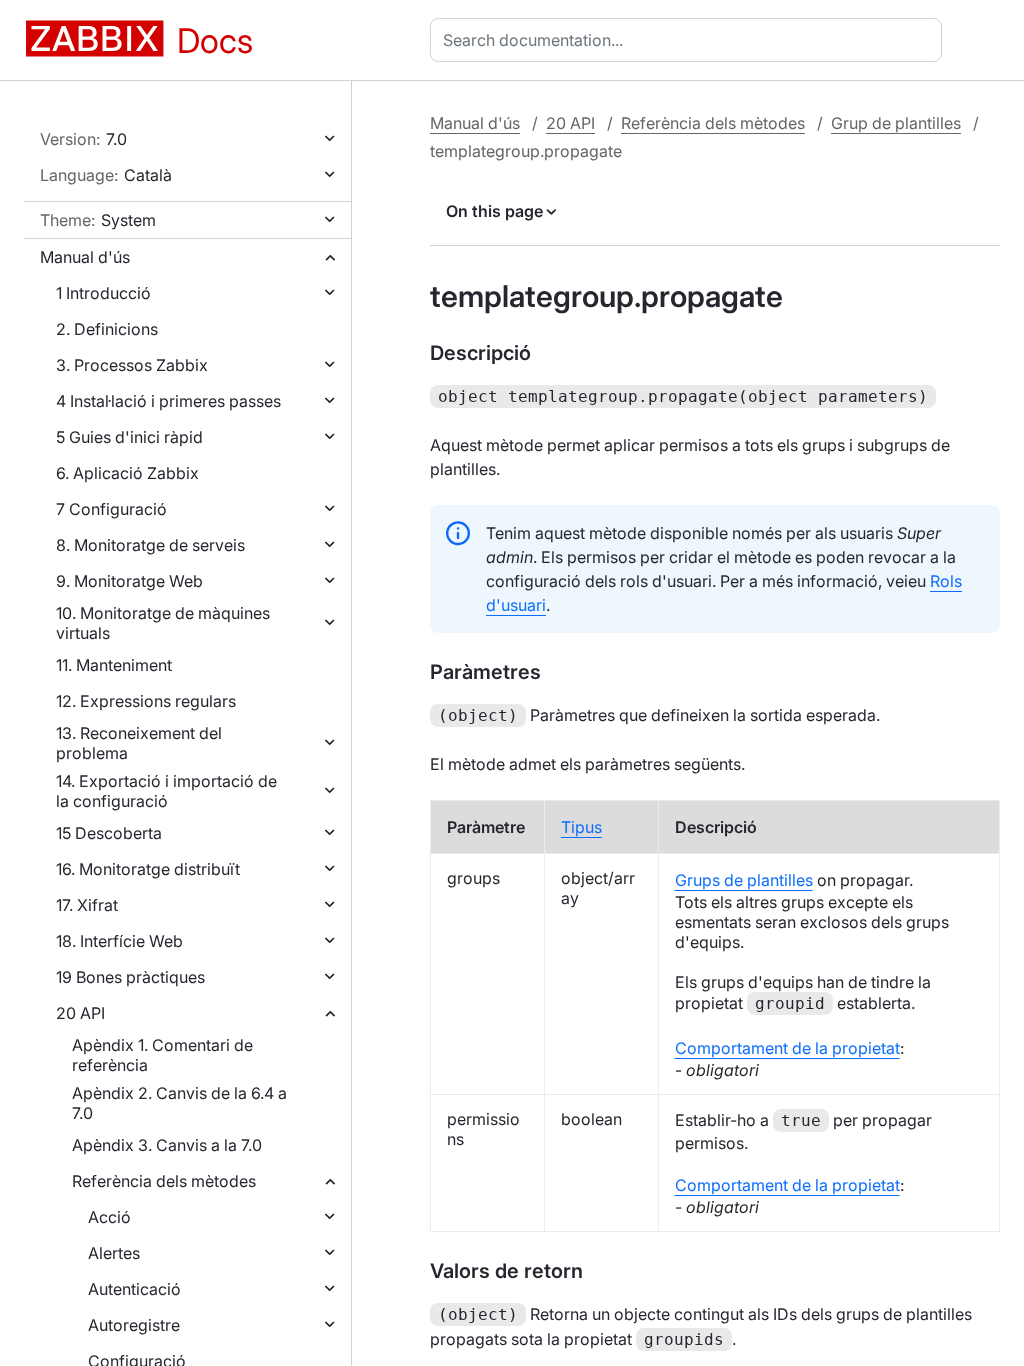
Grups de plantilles (744, 880)
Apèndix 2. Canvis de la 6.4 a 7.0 (179, 1103)
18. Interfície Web (119, 941)
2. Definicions (107, 329)
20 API (80, 1013)
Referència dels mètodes (164, 1181)
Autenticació (134, 1289)
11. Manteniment (114, 665)
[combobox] (690, 40)
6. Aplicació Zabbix (127, 473)
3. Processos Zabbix (132, 365)
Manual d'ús (85, 257)
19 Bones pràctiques (130, 977)
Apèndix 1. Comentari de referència (162, 1055)
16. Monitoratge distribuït (148, 869)
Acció (109, 1217)
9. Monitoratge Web (129, 581)
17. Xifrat (87, 905)
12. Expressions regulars (146, 701)
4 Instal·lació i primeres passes (168, 401)
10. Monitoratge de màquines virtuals (163, 623)
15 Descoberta (109, 833)
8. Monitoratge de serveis (150, 545)
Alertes (114, 1253)
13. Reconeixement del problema (139, 743)
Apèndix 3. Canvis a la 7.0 (167, 1145)
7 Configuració (111, 509)
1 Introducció (103, 293)
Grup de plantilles (896, 123)
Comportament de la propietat (787, 1048)
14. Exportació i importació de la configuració (166, 791)
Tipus (581, 827)
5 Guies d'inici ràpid (129, 437)
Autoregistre (134, 1325)
